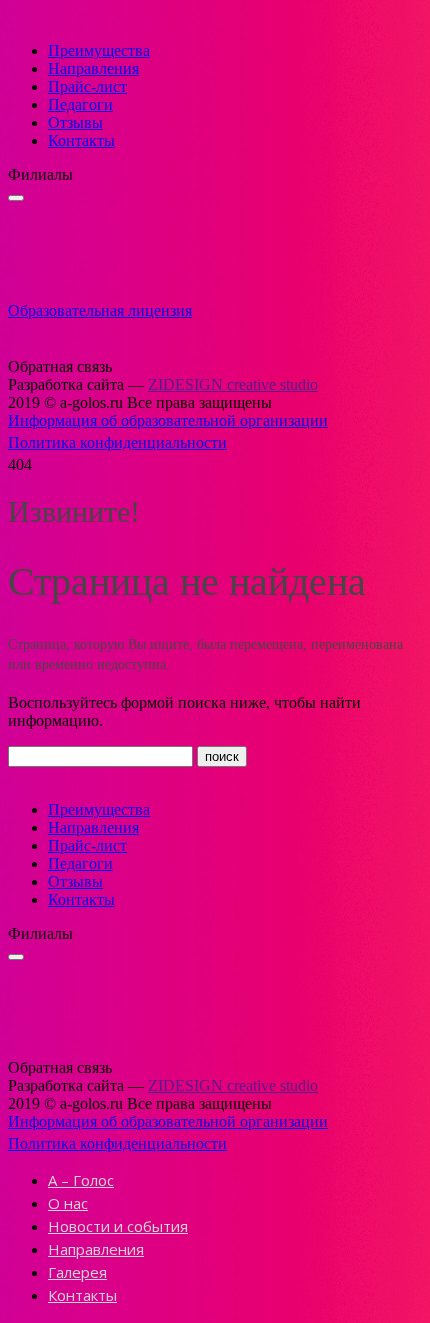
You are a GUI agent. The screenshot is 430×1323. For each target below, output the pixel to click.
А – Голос (81, 1180)
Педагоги (80, 104)
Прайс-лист (87, 86)
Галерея (77, 1272)
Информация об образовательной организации (168, 420)
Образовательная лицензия (100, 310)
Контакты (81, 140)
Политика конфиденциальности (117, 442)
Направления (93, 68)
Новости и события (118, 1226)
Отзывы (75, 122)
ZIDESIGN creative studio (233, 384)
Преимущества (99, 50)
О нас (68, 1203)
